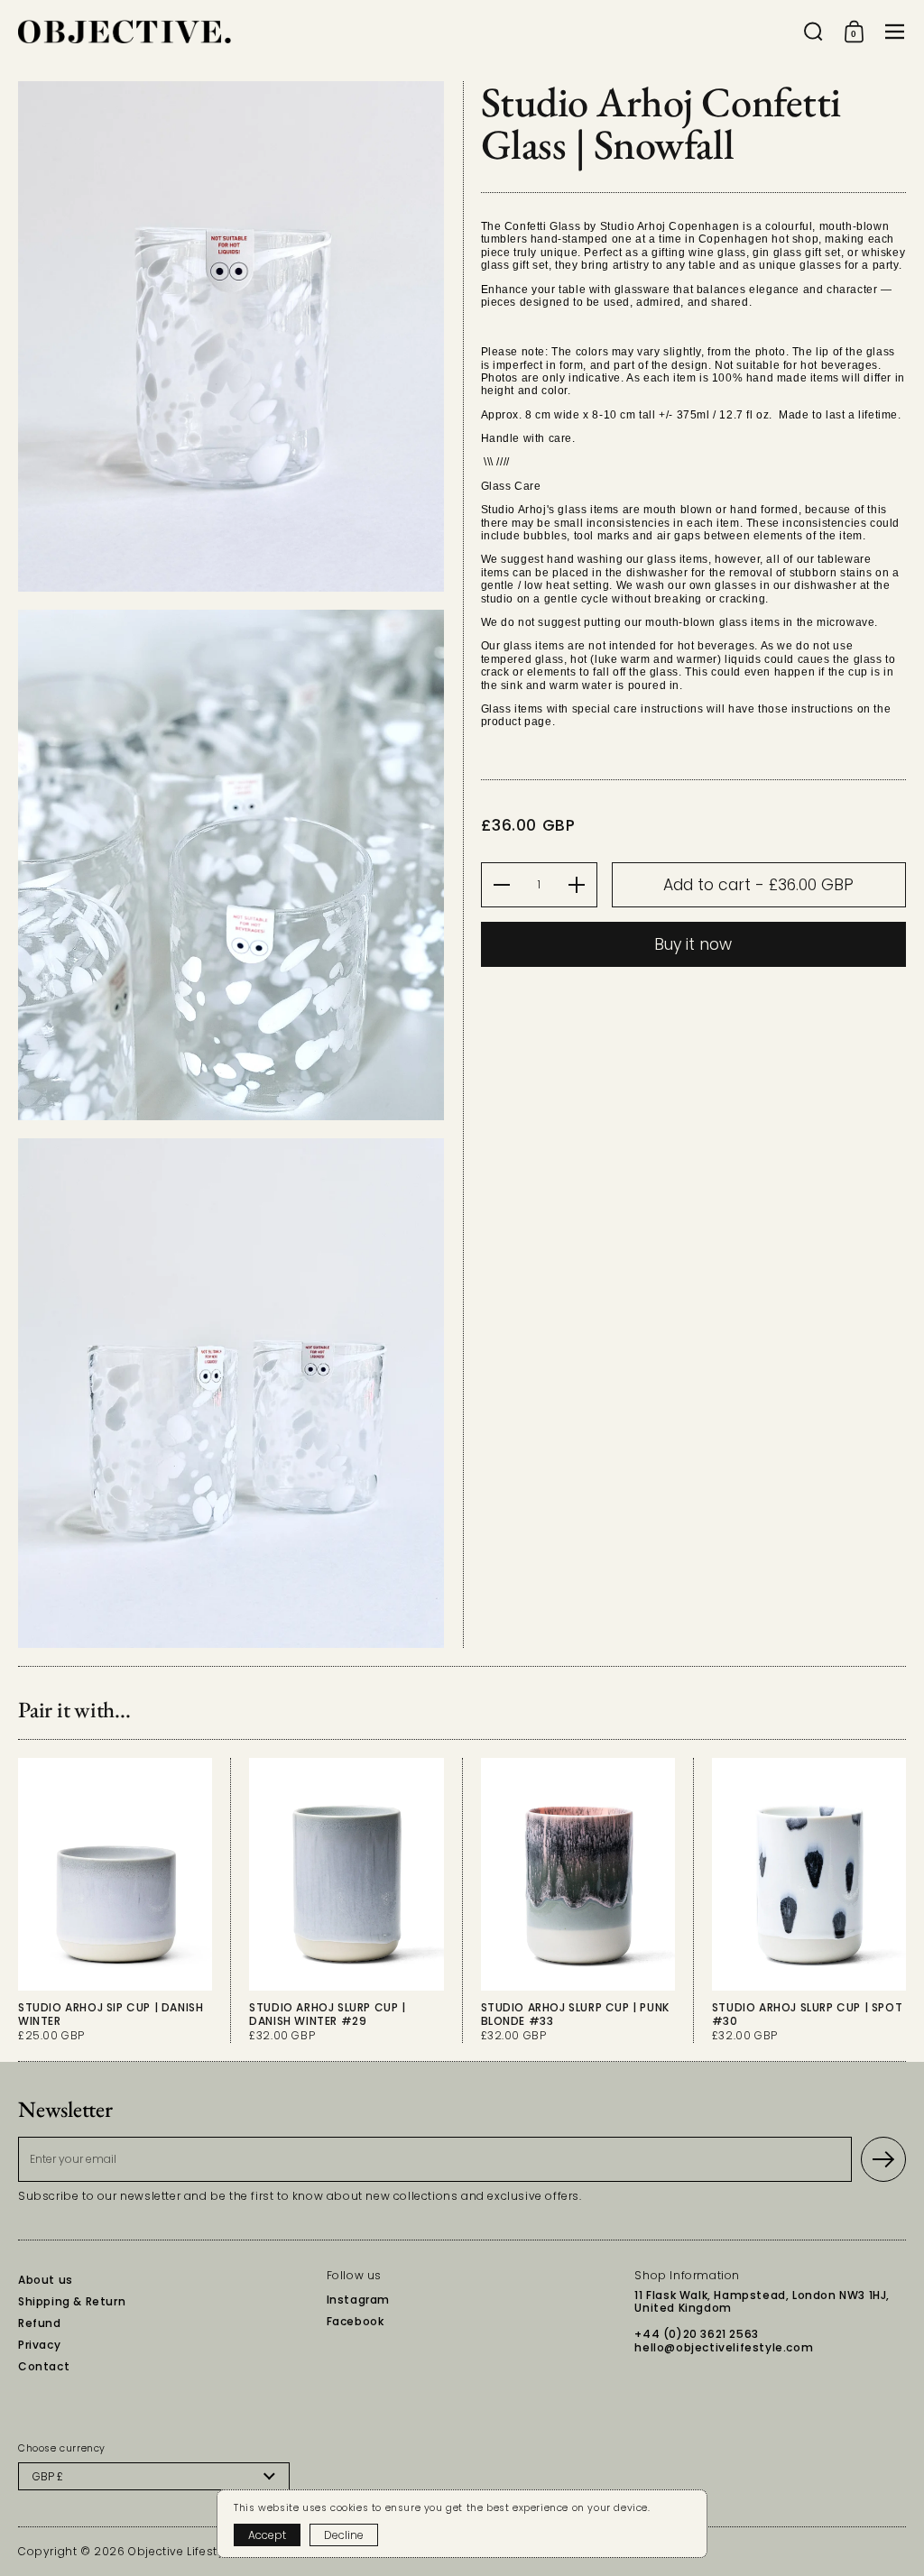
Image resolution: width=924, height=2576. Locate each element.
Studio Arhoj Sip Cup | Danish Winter (115, 1900)
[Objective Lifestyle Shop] (125, 32)
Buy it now (693, 944)
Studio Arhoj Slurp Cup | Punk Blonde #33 (578, 1900)
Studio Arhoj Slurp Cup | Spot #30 (809, 1900)
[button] (813, 32)
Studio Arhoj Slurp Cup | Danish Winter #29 (346, 1900)
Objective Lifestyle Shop (199, 2551)
